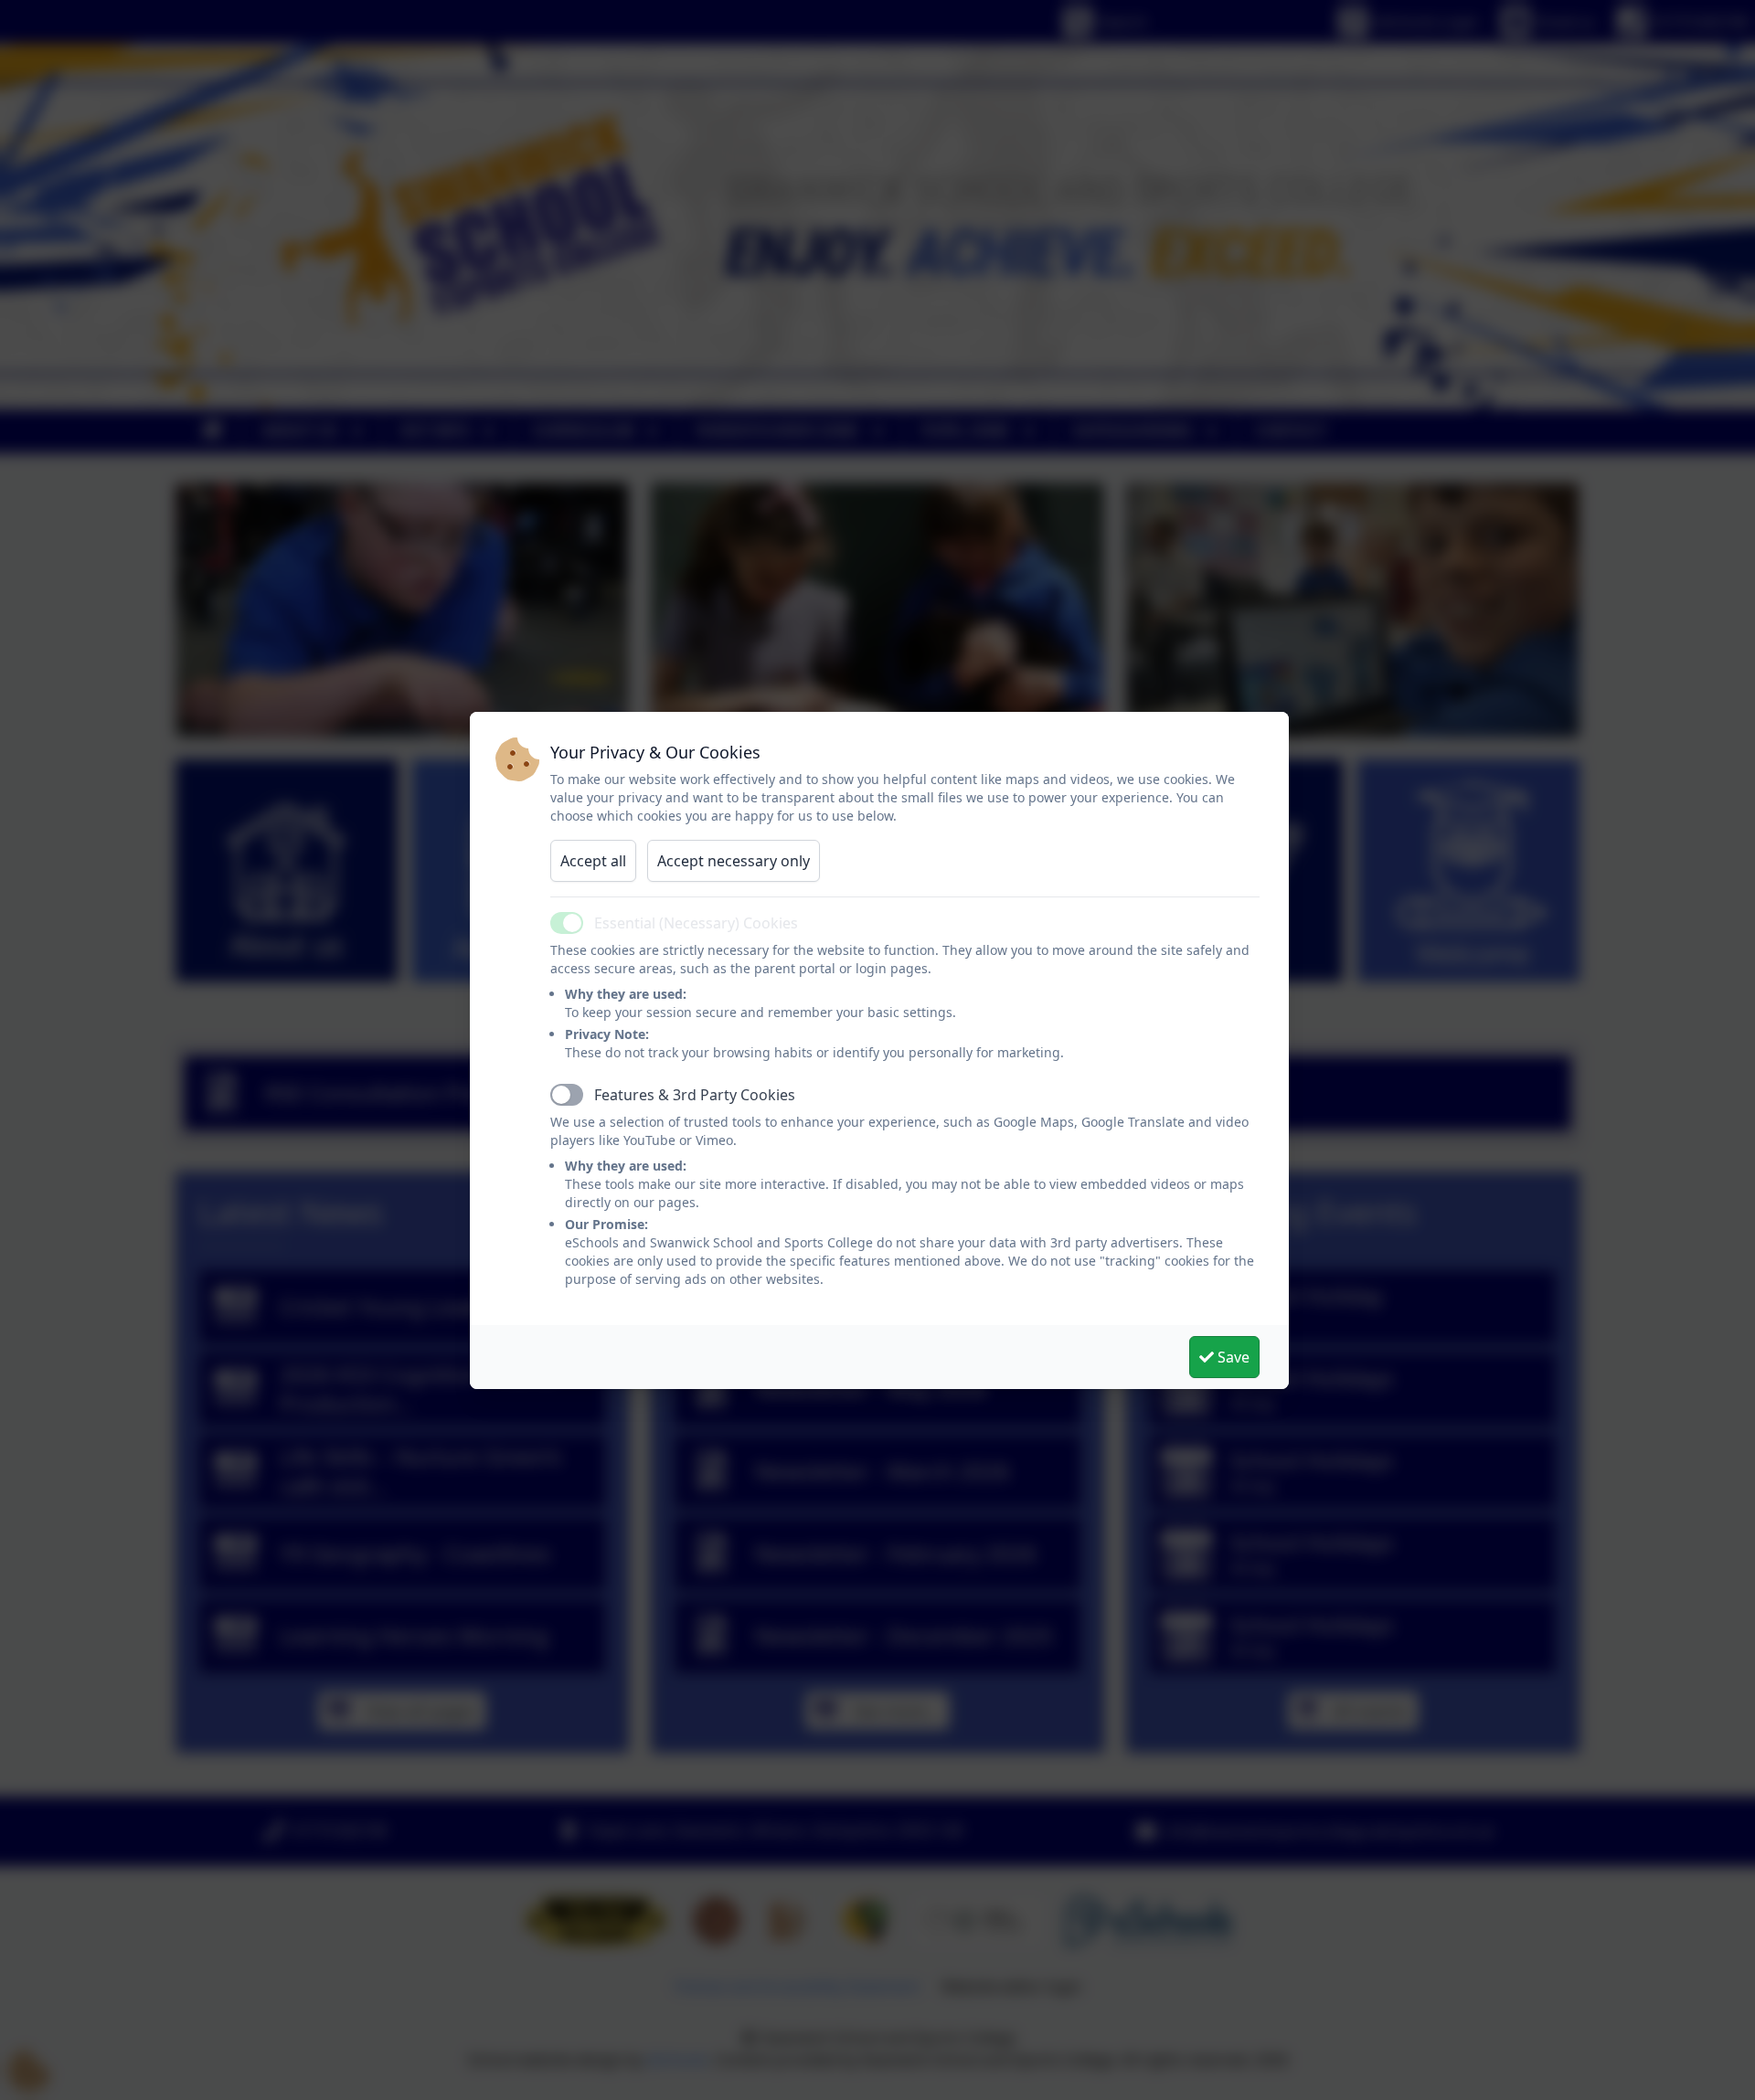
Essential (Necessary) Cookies (696, 923)
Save (1232, 1357)
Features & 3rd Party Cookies (695, 1095)
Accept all (593, 861)
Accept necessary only (734, 861)
